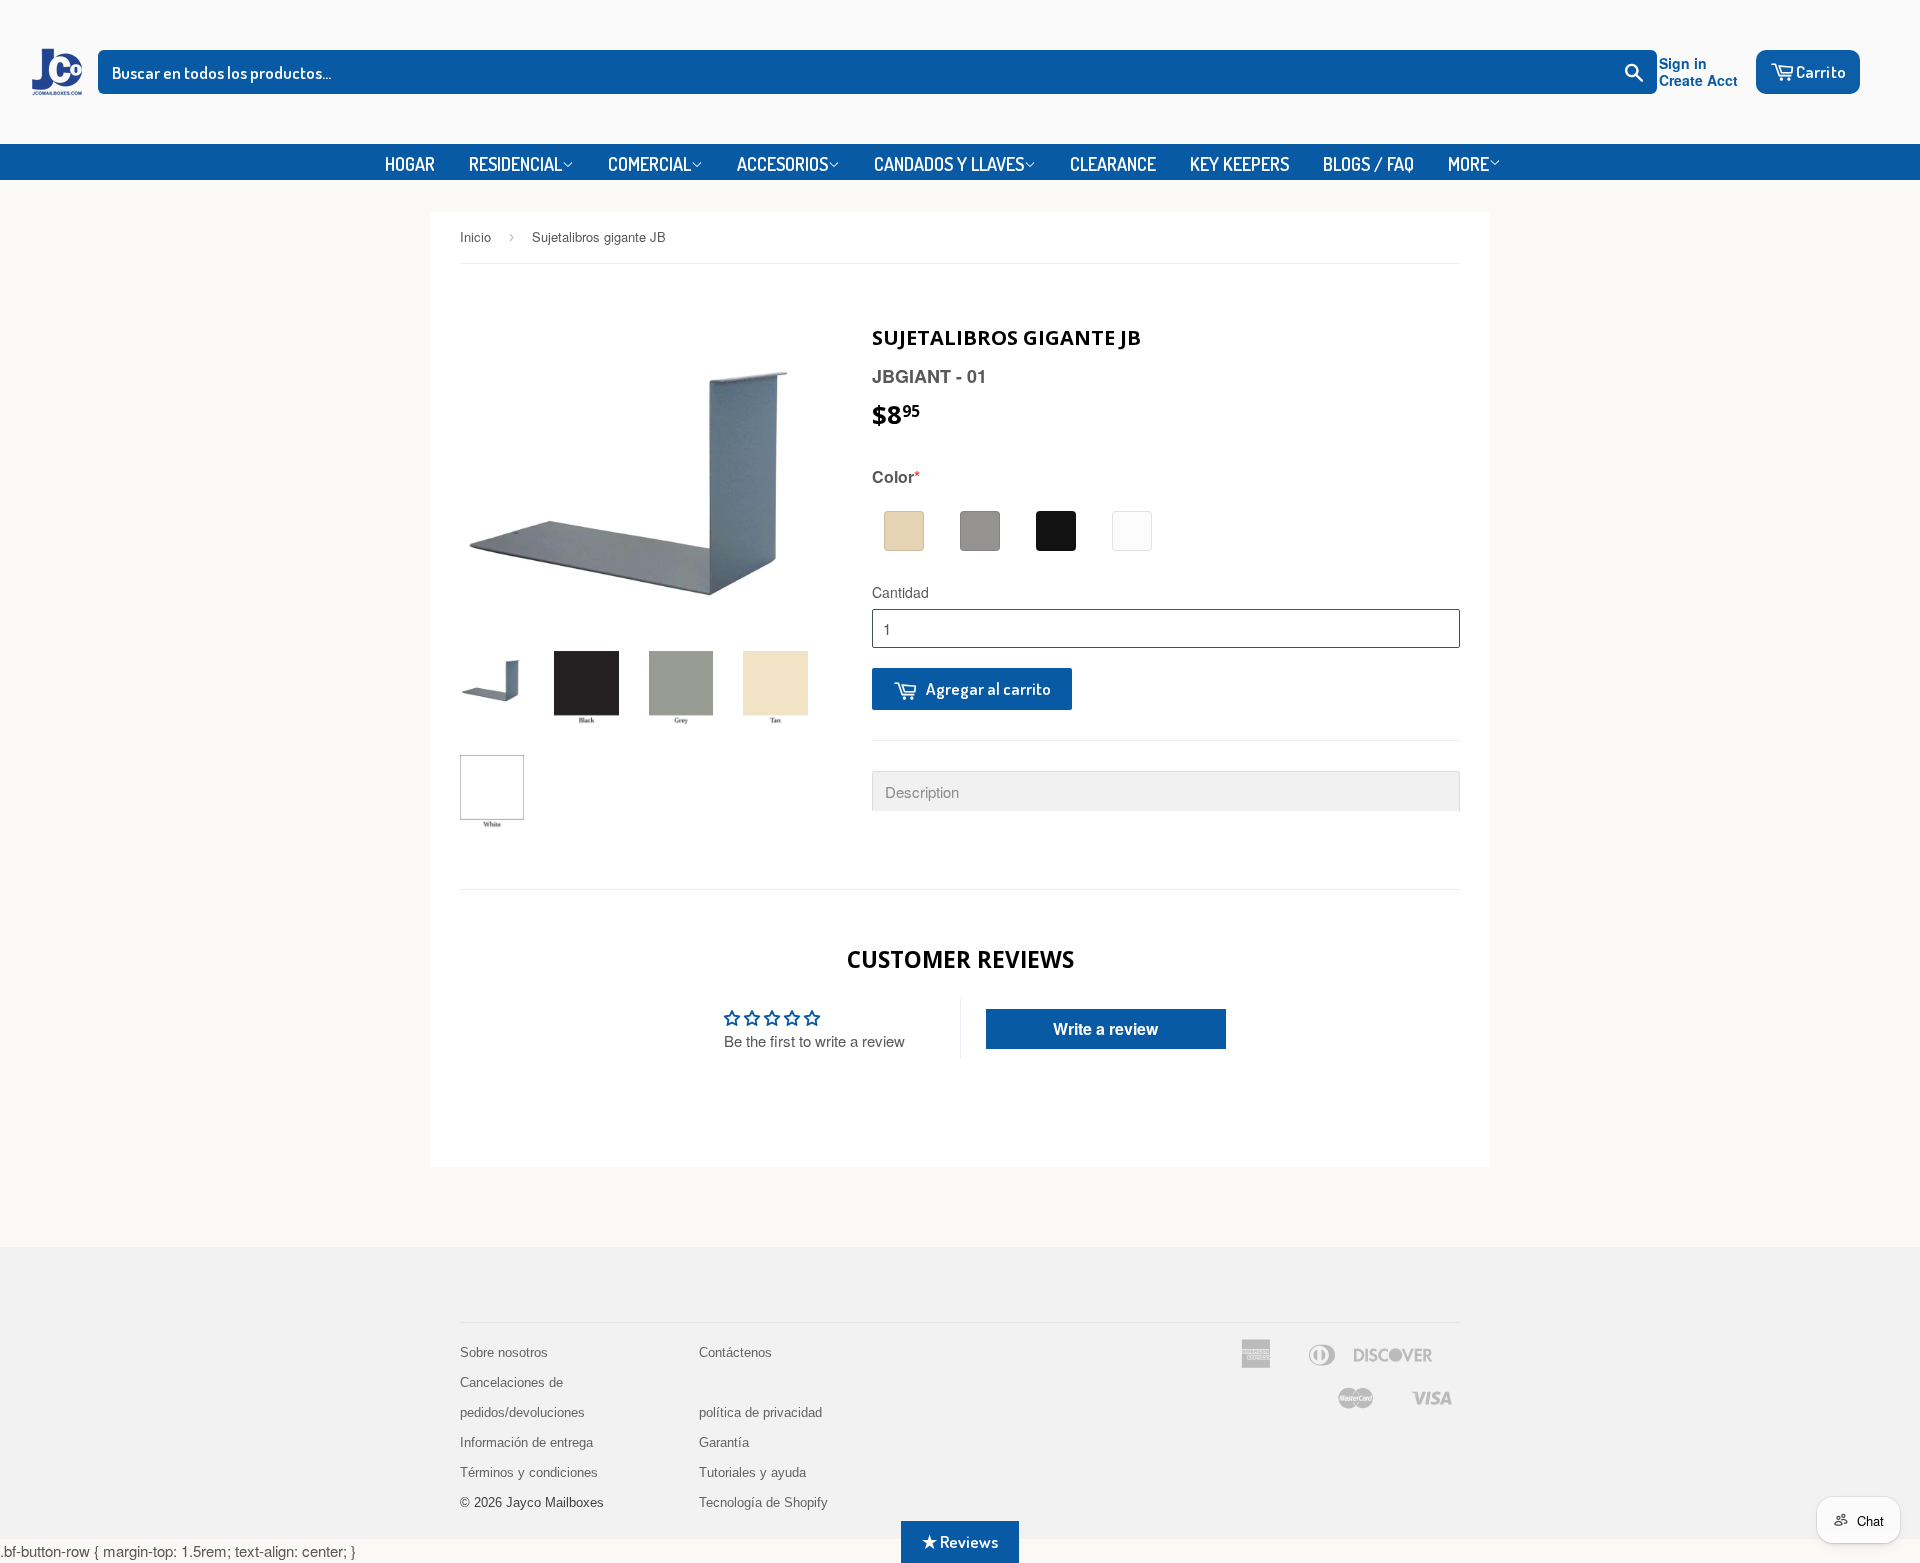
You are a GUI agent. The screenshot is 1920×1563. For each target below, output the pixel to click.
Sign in (1683, 63)
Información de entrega (526, 1442)
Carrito (1821, 71)
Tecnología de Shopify (763, 1502)
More (1468, 164)
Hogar (410, 164)
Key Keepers (1239, 164)
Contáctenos (735, 1352)
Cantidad (900, 592)
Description (922, 791)
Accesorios (782, 164)
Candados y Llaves (949, 164)
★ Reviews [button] (960, 1541)
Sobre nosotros (504, 1352)
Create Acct (1698, 80)
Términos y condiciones (529, 1472)
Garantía (724, 1442)
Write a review (1105, 1028)
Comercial (649, 164)
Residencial (515, 164)
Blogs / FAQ (1368, 164)
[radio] (904, 531)
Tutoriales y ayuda (752, 1472)
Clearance (1113, 164)
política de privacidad (760, 1412)
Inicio (475, 236)
